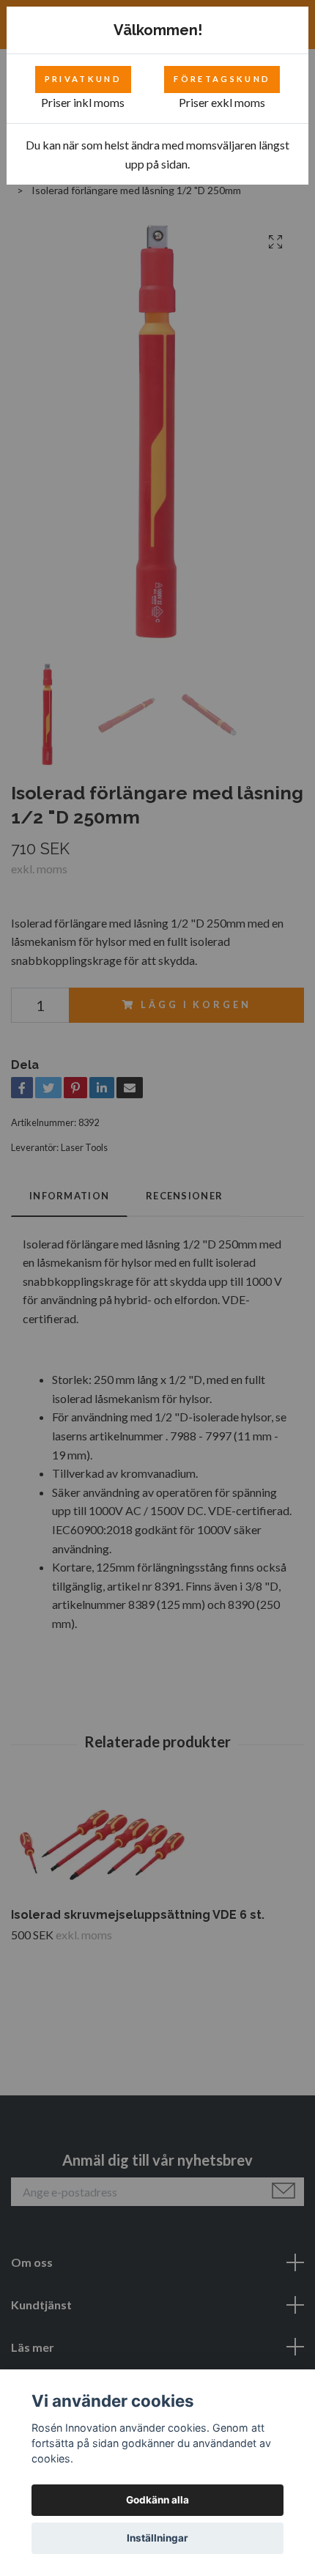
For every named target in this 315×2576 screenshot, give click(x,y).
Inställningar (157, 2538)
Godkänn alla (157, 2500)
